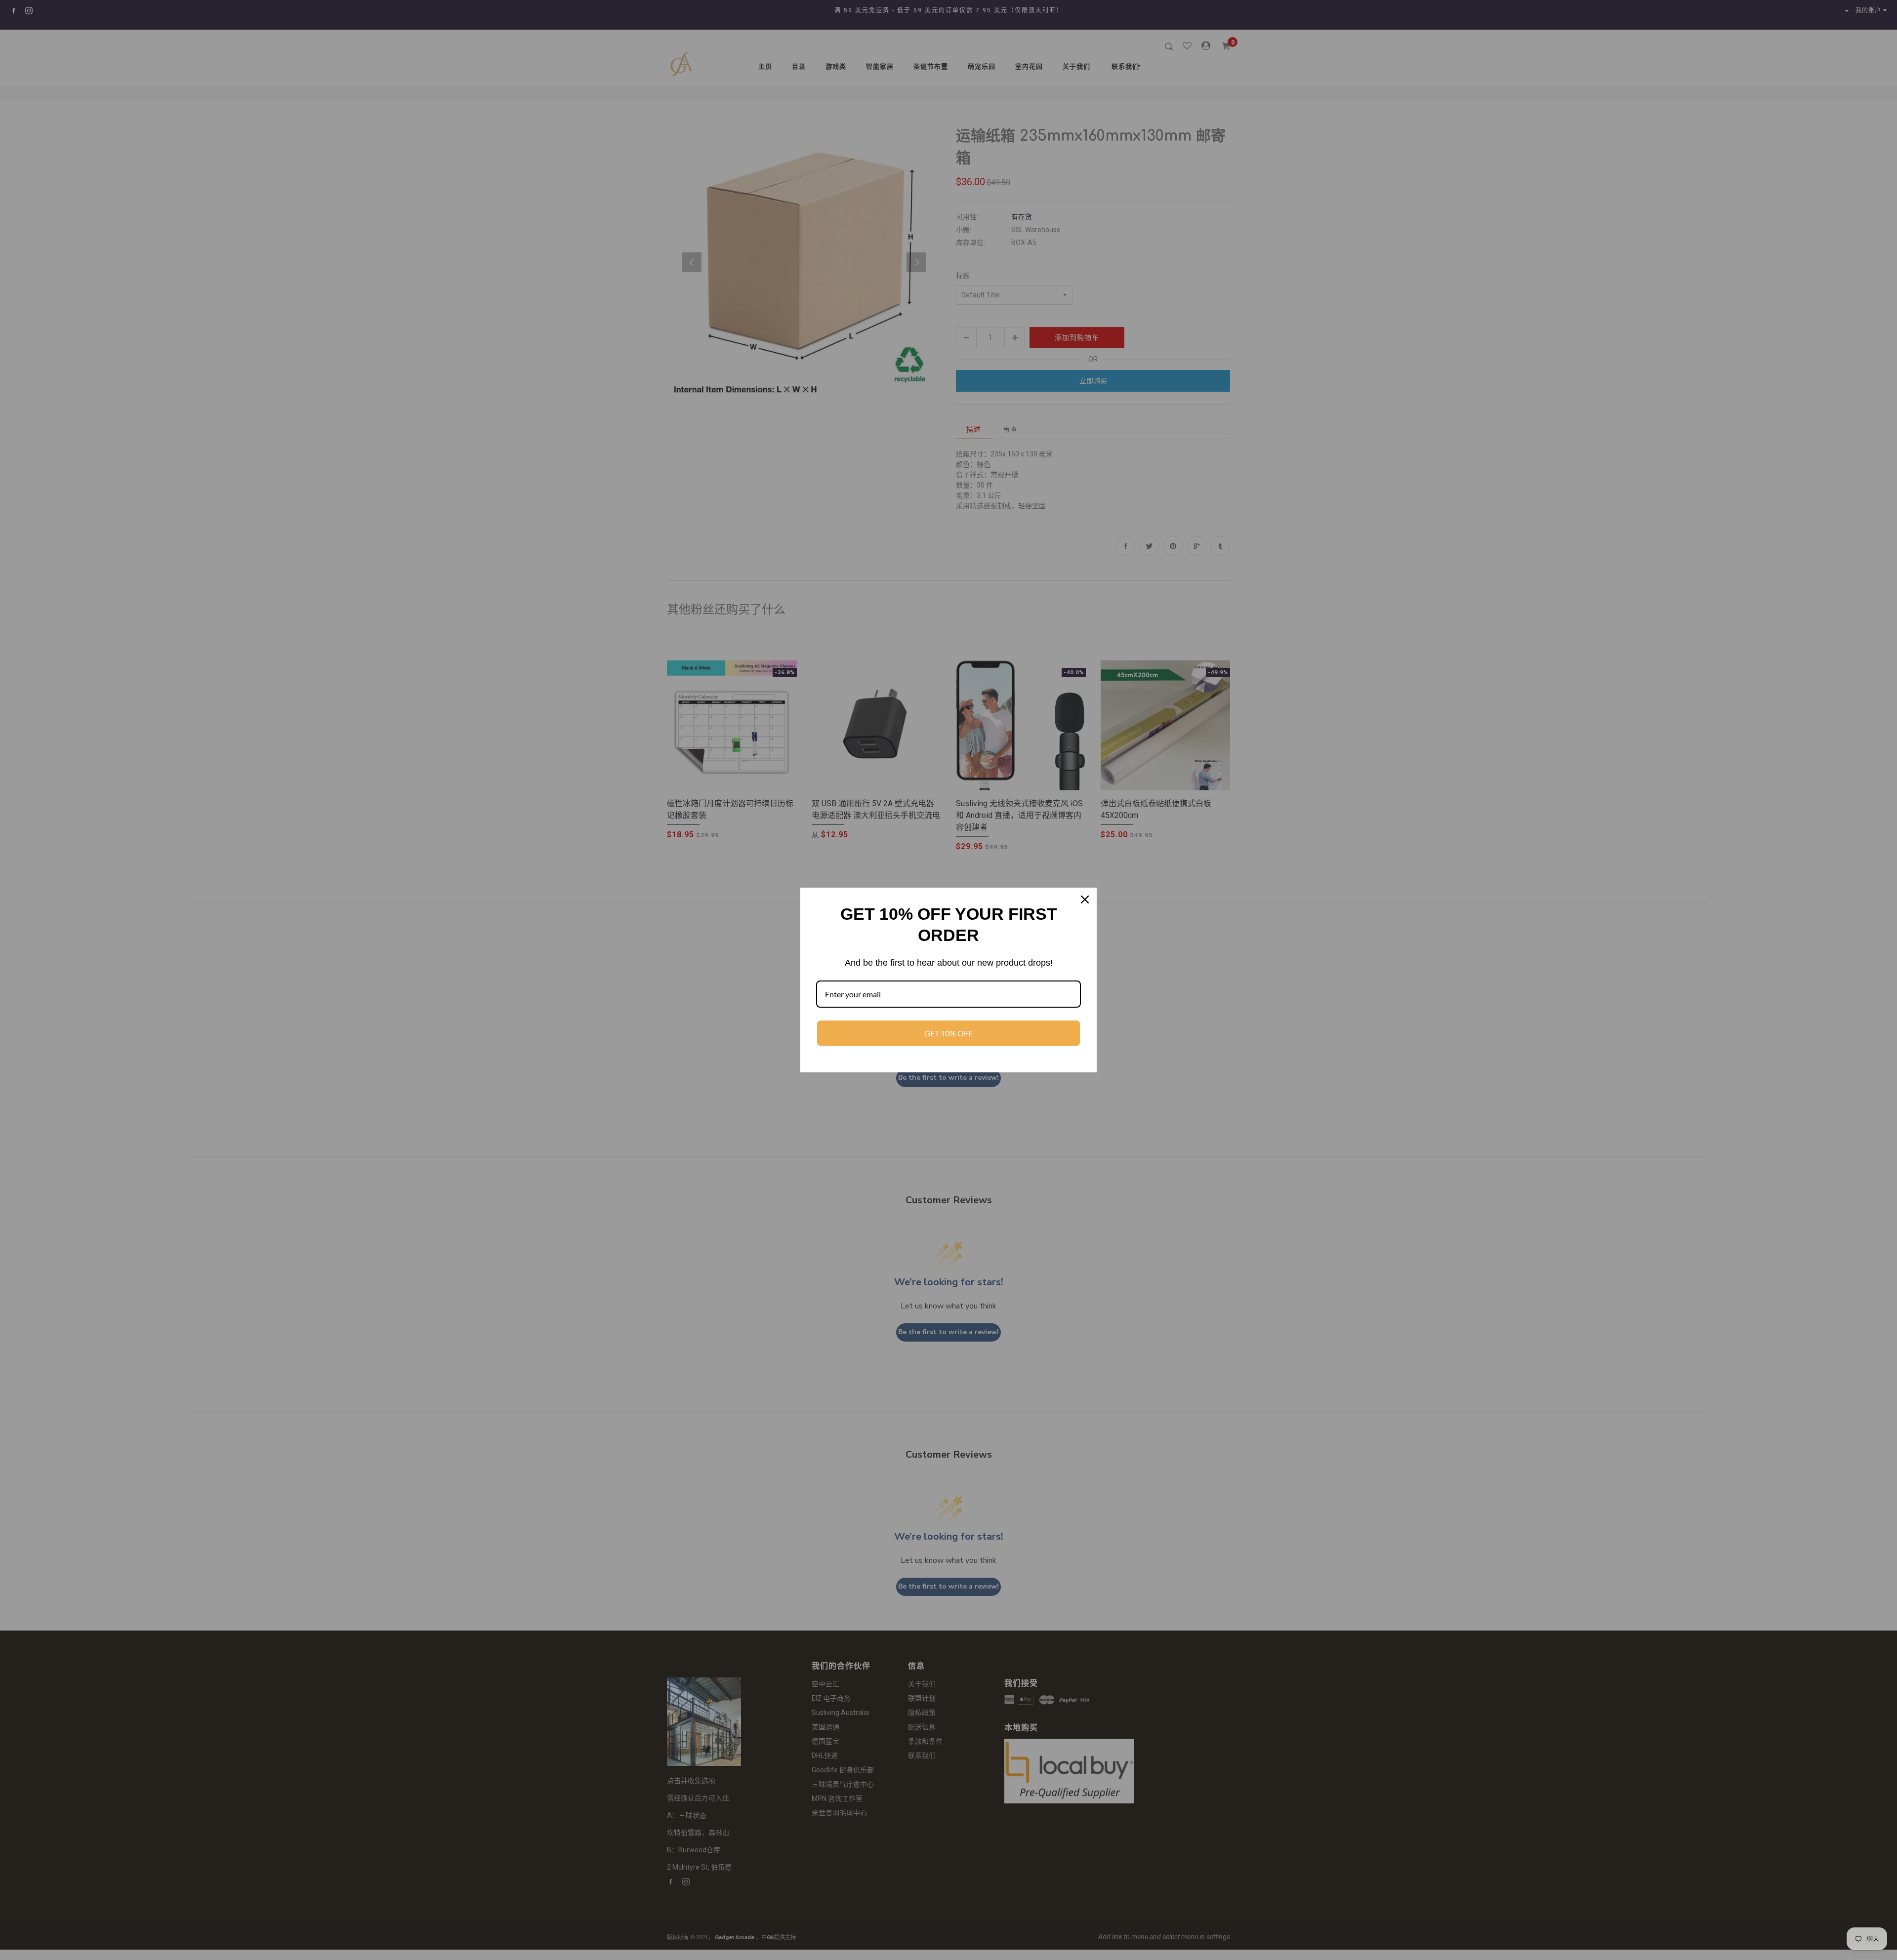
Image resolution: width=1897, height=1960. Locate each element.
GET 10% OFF (948, 1033)
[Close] (1085, 899)
